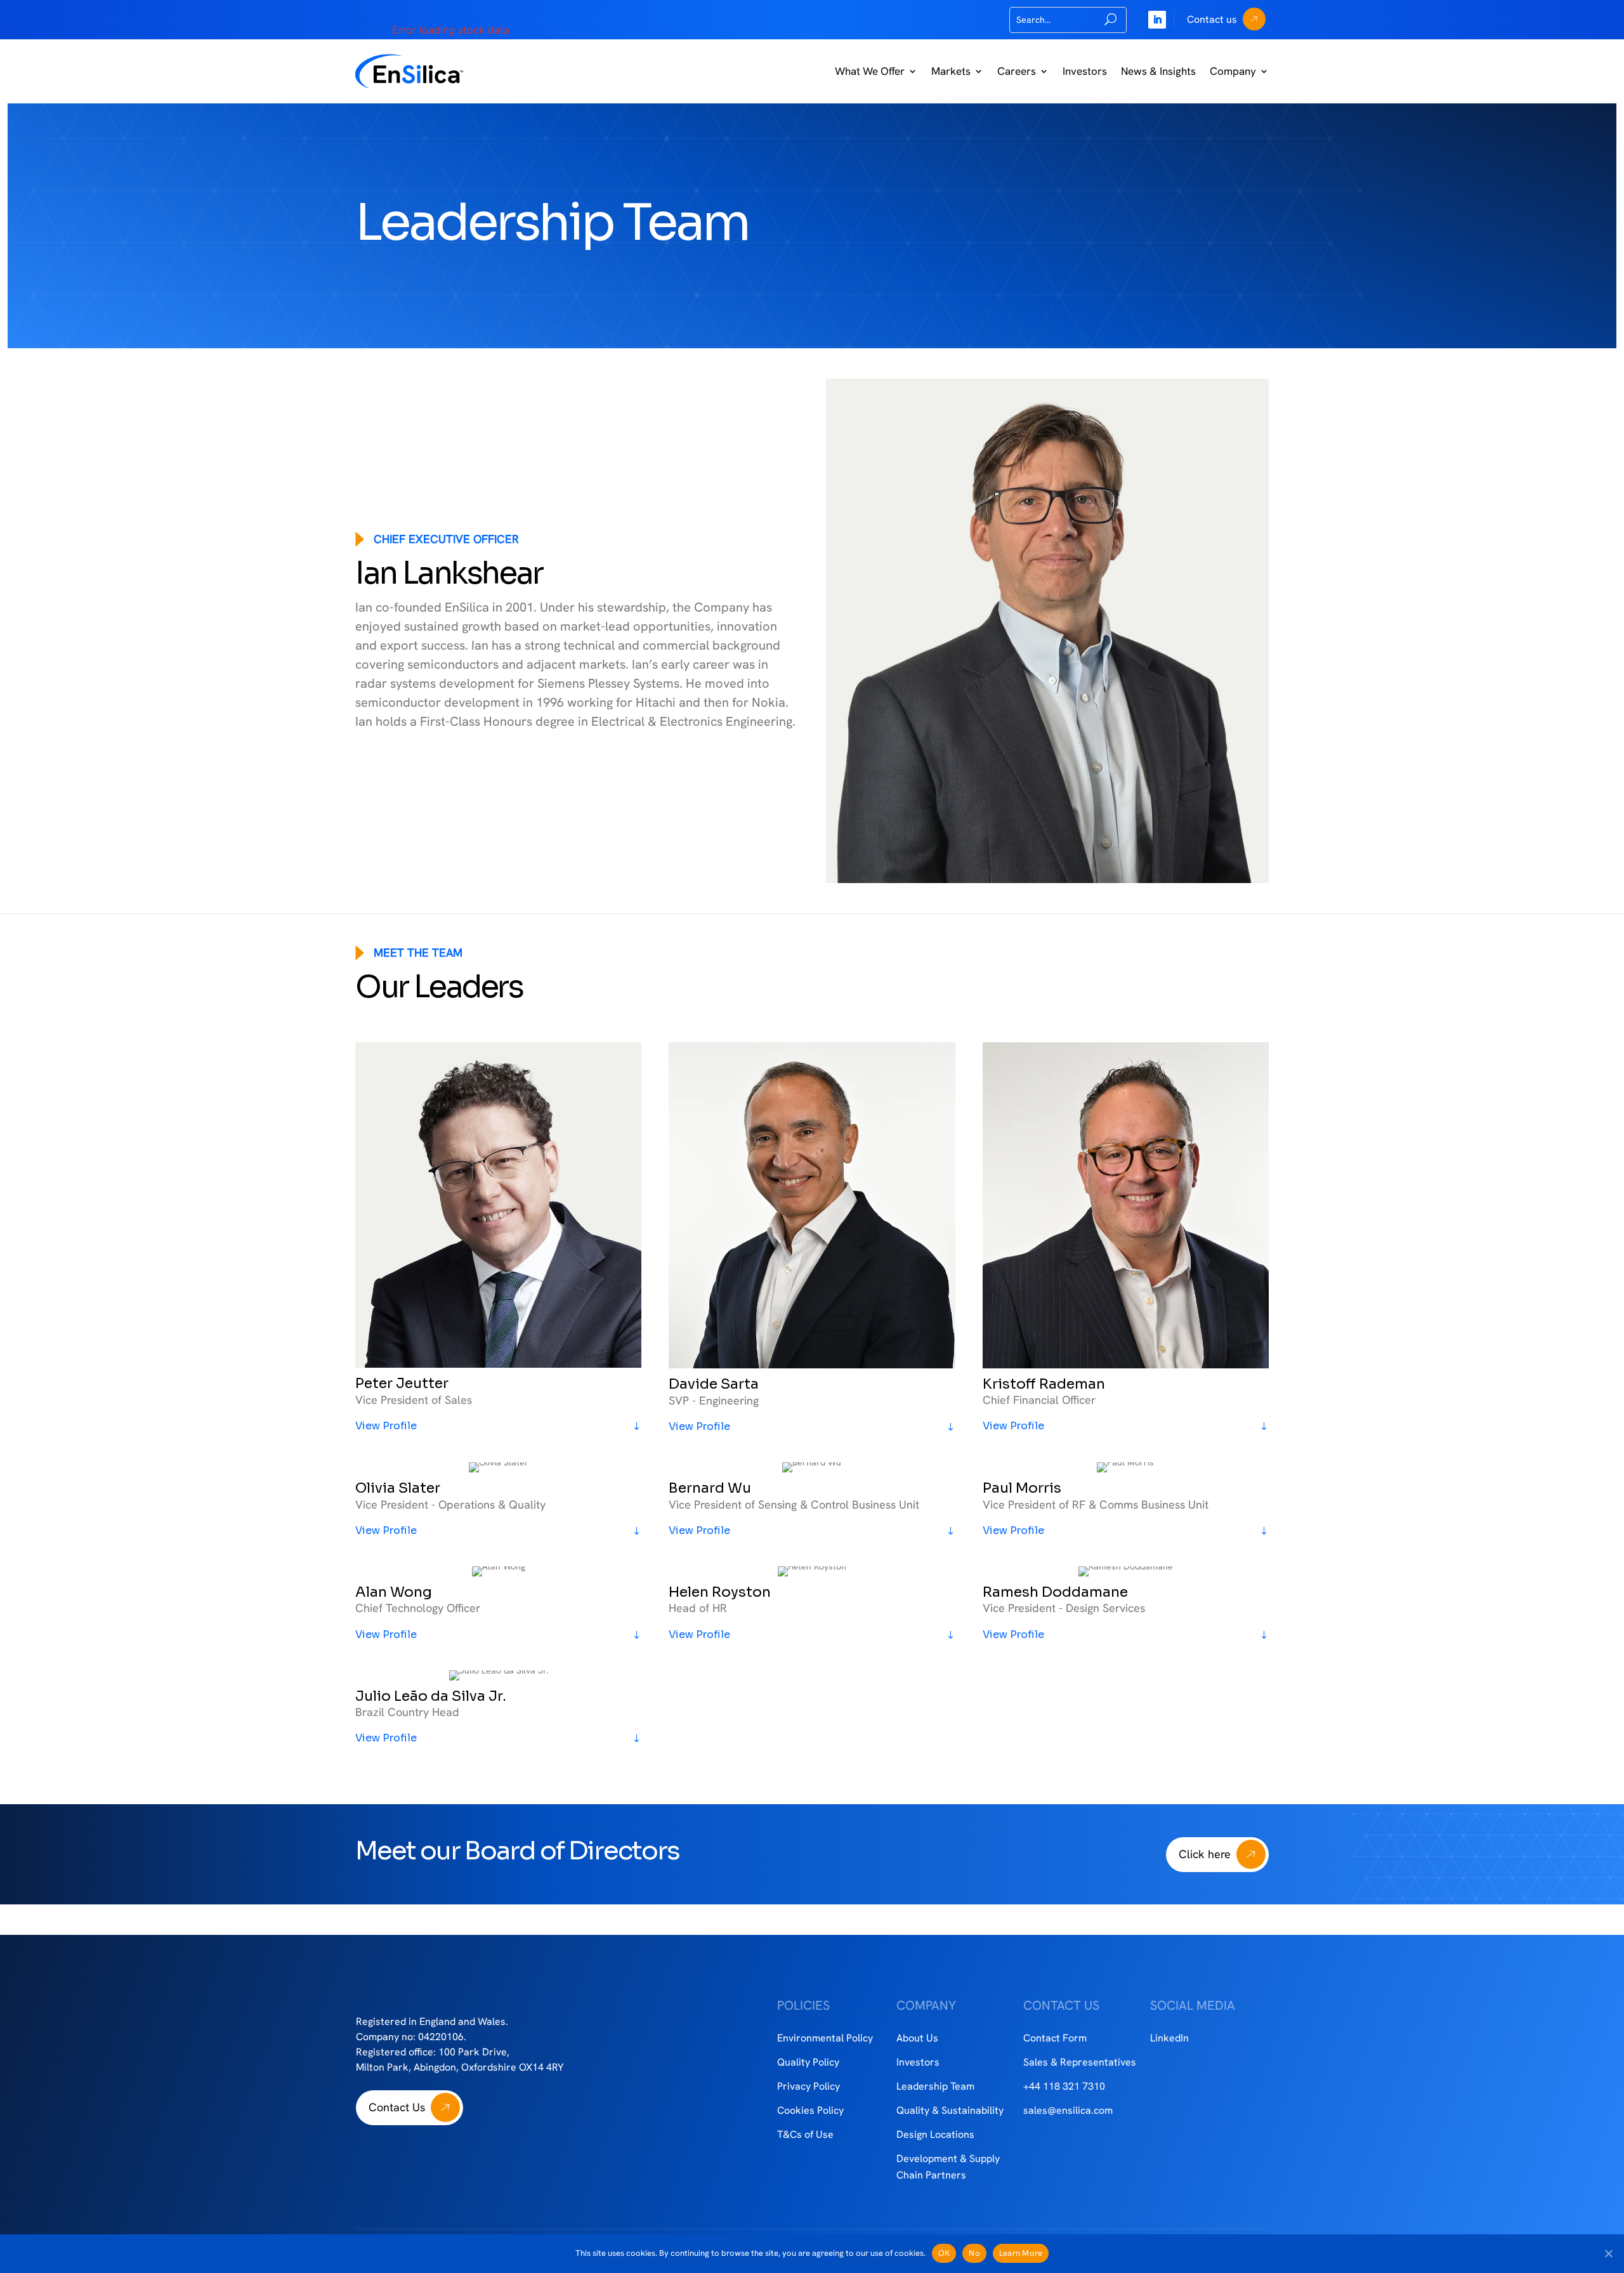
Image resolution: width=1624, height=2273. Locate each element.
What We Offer (870, 71)
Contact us (1212, 19)
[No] (1608, 2253)
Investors (1085, 71)
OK (944, 2253)
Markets (951, 71)
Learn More (1021, 2253)
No (974, 2253)
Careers (1017, 71)
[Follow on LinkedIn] (1157, 20)
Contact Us (397, 2107)
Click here (1205, 1854)
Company (1233, 71)
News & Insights (1158, 71)
